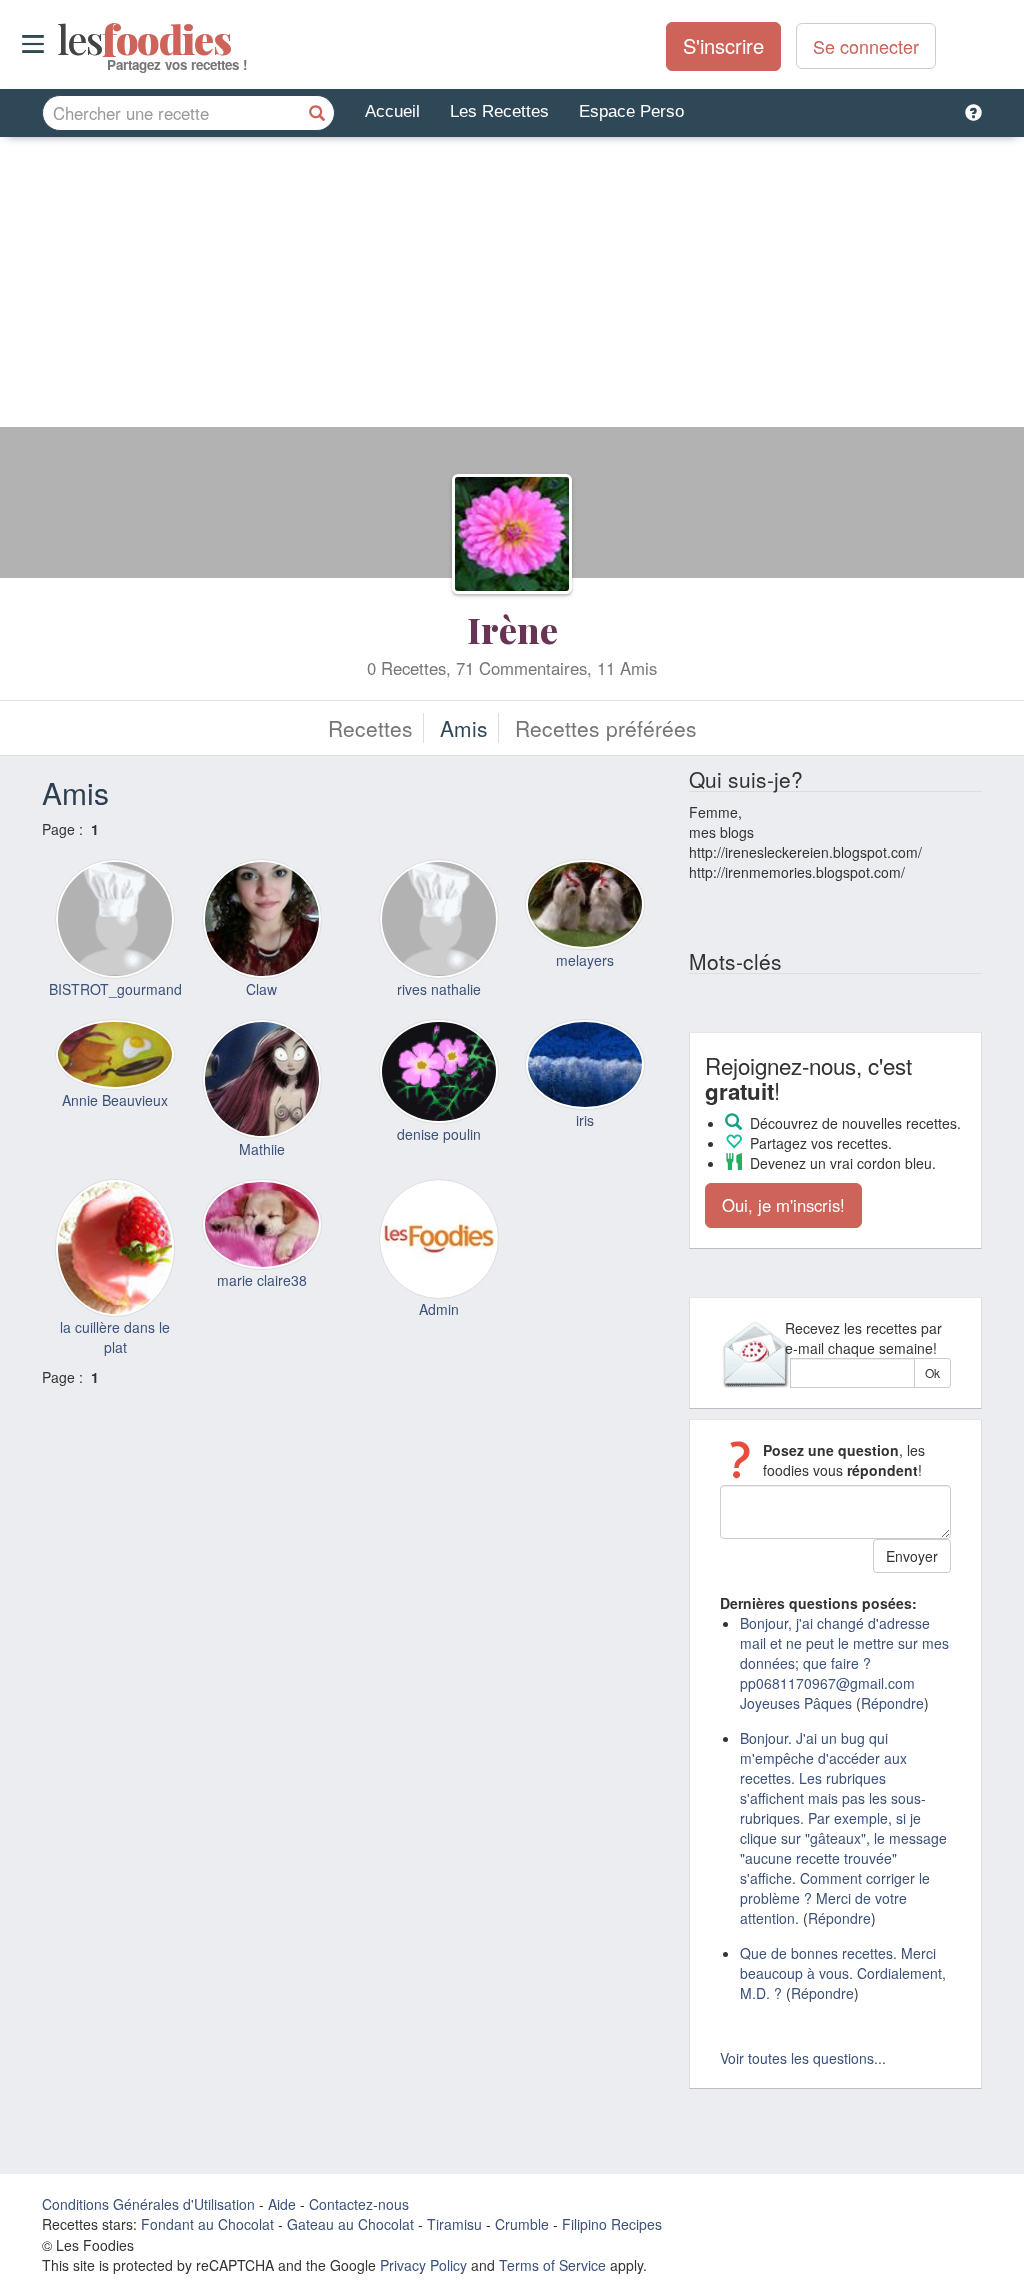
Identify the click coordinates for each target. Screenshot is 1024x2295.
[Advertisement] (512, 287)
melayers (585, 960)
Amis (464, 728)
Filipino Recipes (612, 2224)
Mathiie (262, 1149)
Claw (261, 989)
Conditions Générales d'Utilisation (148, 2204)
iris (585, 1120)
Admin (439, 1309)
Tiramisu (454, 2224)
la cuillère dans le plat (115, 1337)
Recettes (370, 728)
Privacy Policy (423, 2265)
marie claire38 (262, 1280)
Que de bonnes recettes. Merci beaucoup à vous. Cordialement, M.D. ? (843, 1973)
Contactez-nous (359, 2204)
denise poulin (439, 1134)
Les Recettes (499, 111)
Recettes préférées (606, 728)
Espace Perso (631, 111)
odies (59, 40)
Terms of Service (552, 2265)
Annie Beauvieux (115, 1100)
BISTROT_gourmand (115, 989)
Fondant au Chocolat (207, 2224)
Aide (282, 2204)
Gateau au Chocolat (350, 2224)
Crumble (522, 2224)
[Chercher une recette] (317, 113)
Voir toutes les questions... (803, 2058)
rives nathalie (439, 989)
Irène (512, 629)
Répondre (892, 1703)
